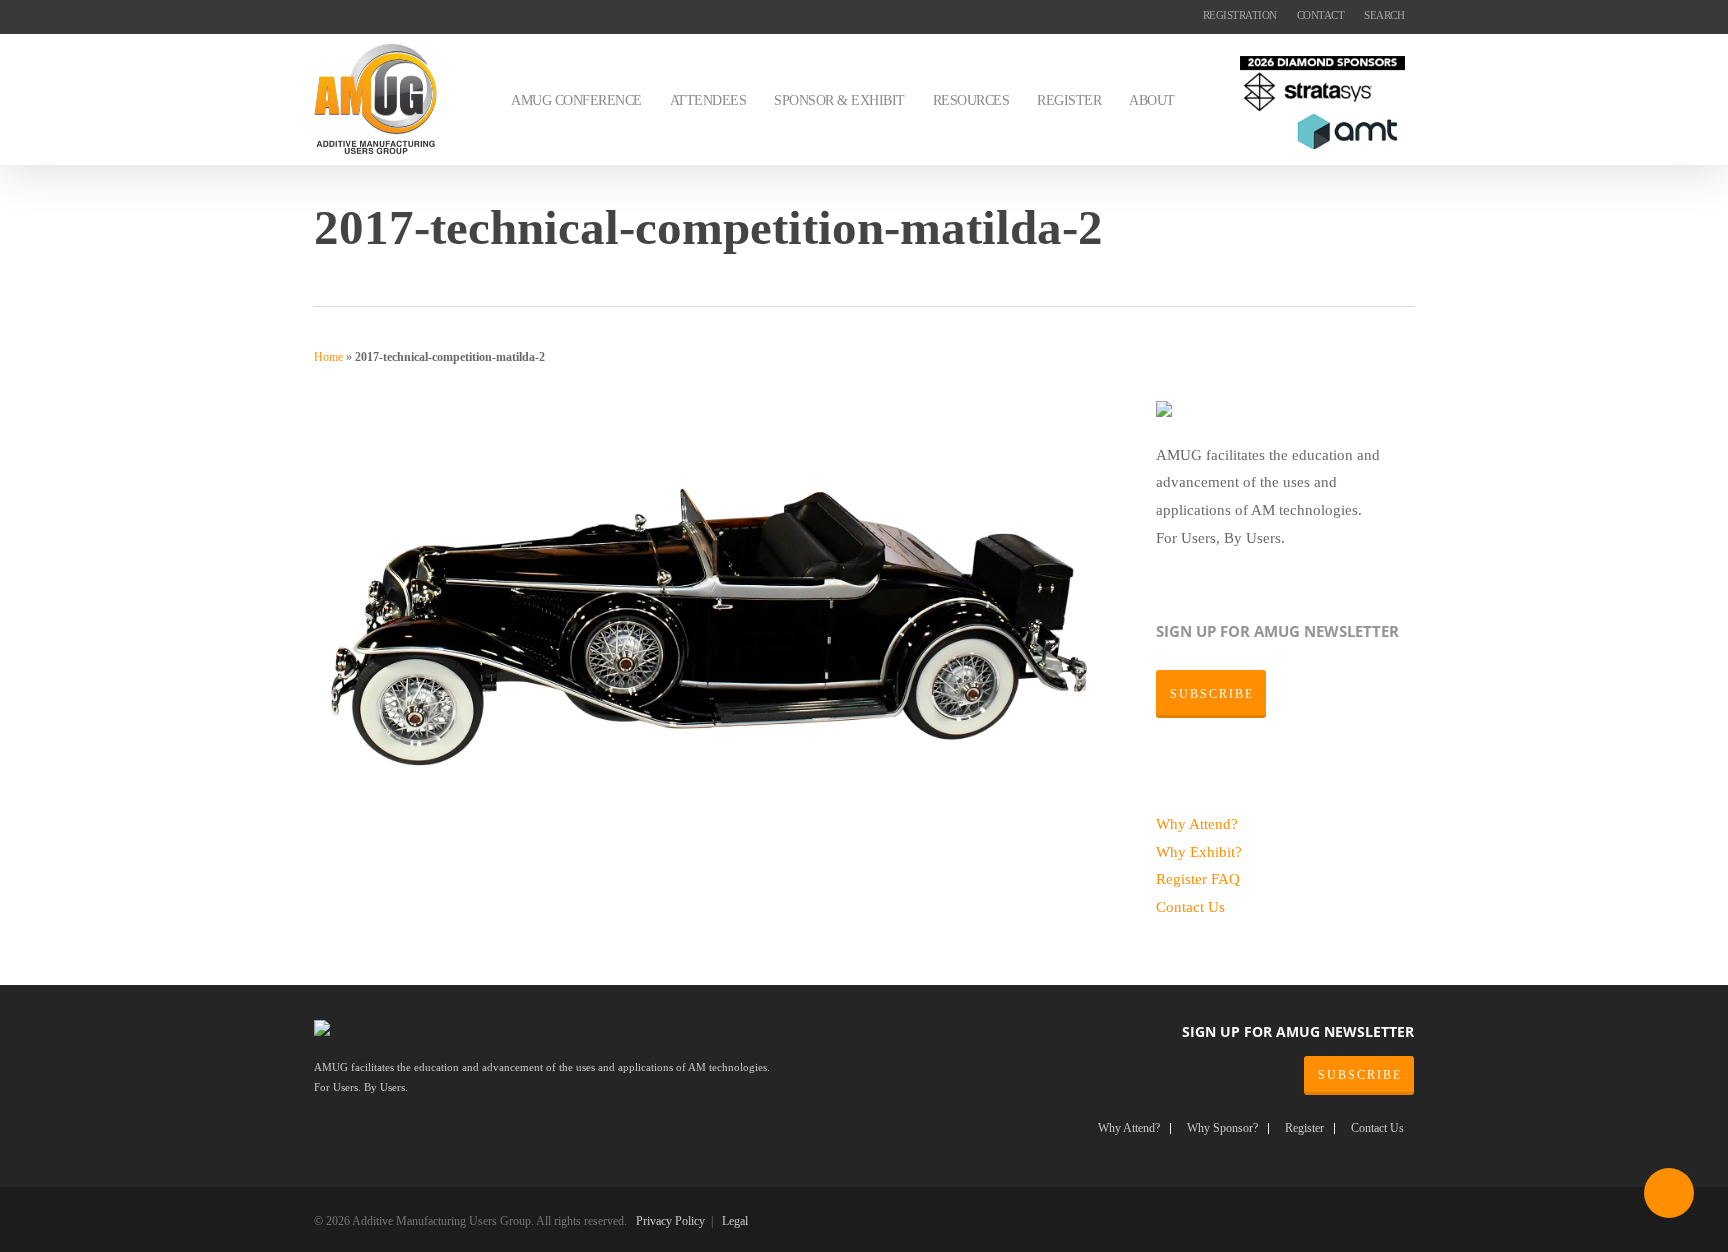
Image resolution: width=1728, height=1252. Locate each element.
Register (1183, 878)
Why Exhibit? (1199, 851)
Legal (735, 1221)
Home (328, 357)
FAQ (1225, 878)
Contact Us (1190, 906)
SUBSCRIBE (1360, 1075)
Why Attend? (1197, 823)
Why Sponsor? (1222, 1128)
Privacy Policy (670, 1221)
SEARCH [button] (1384, 15)
